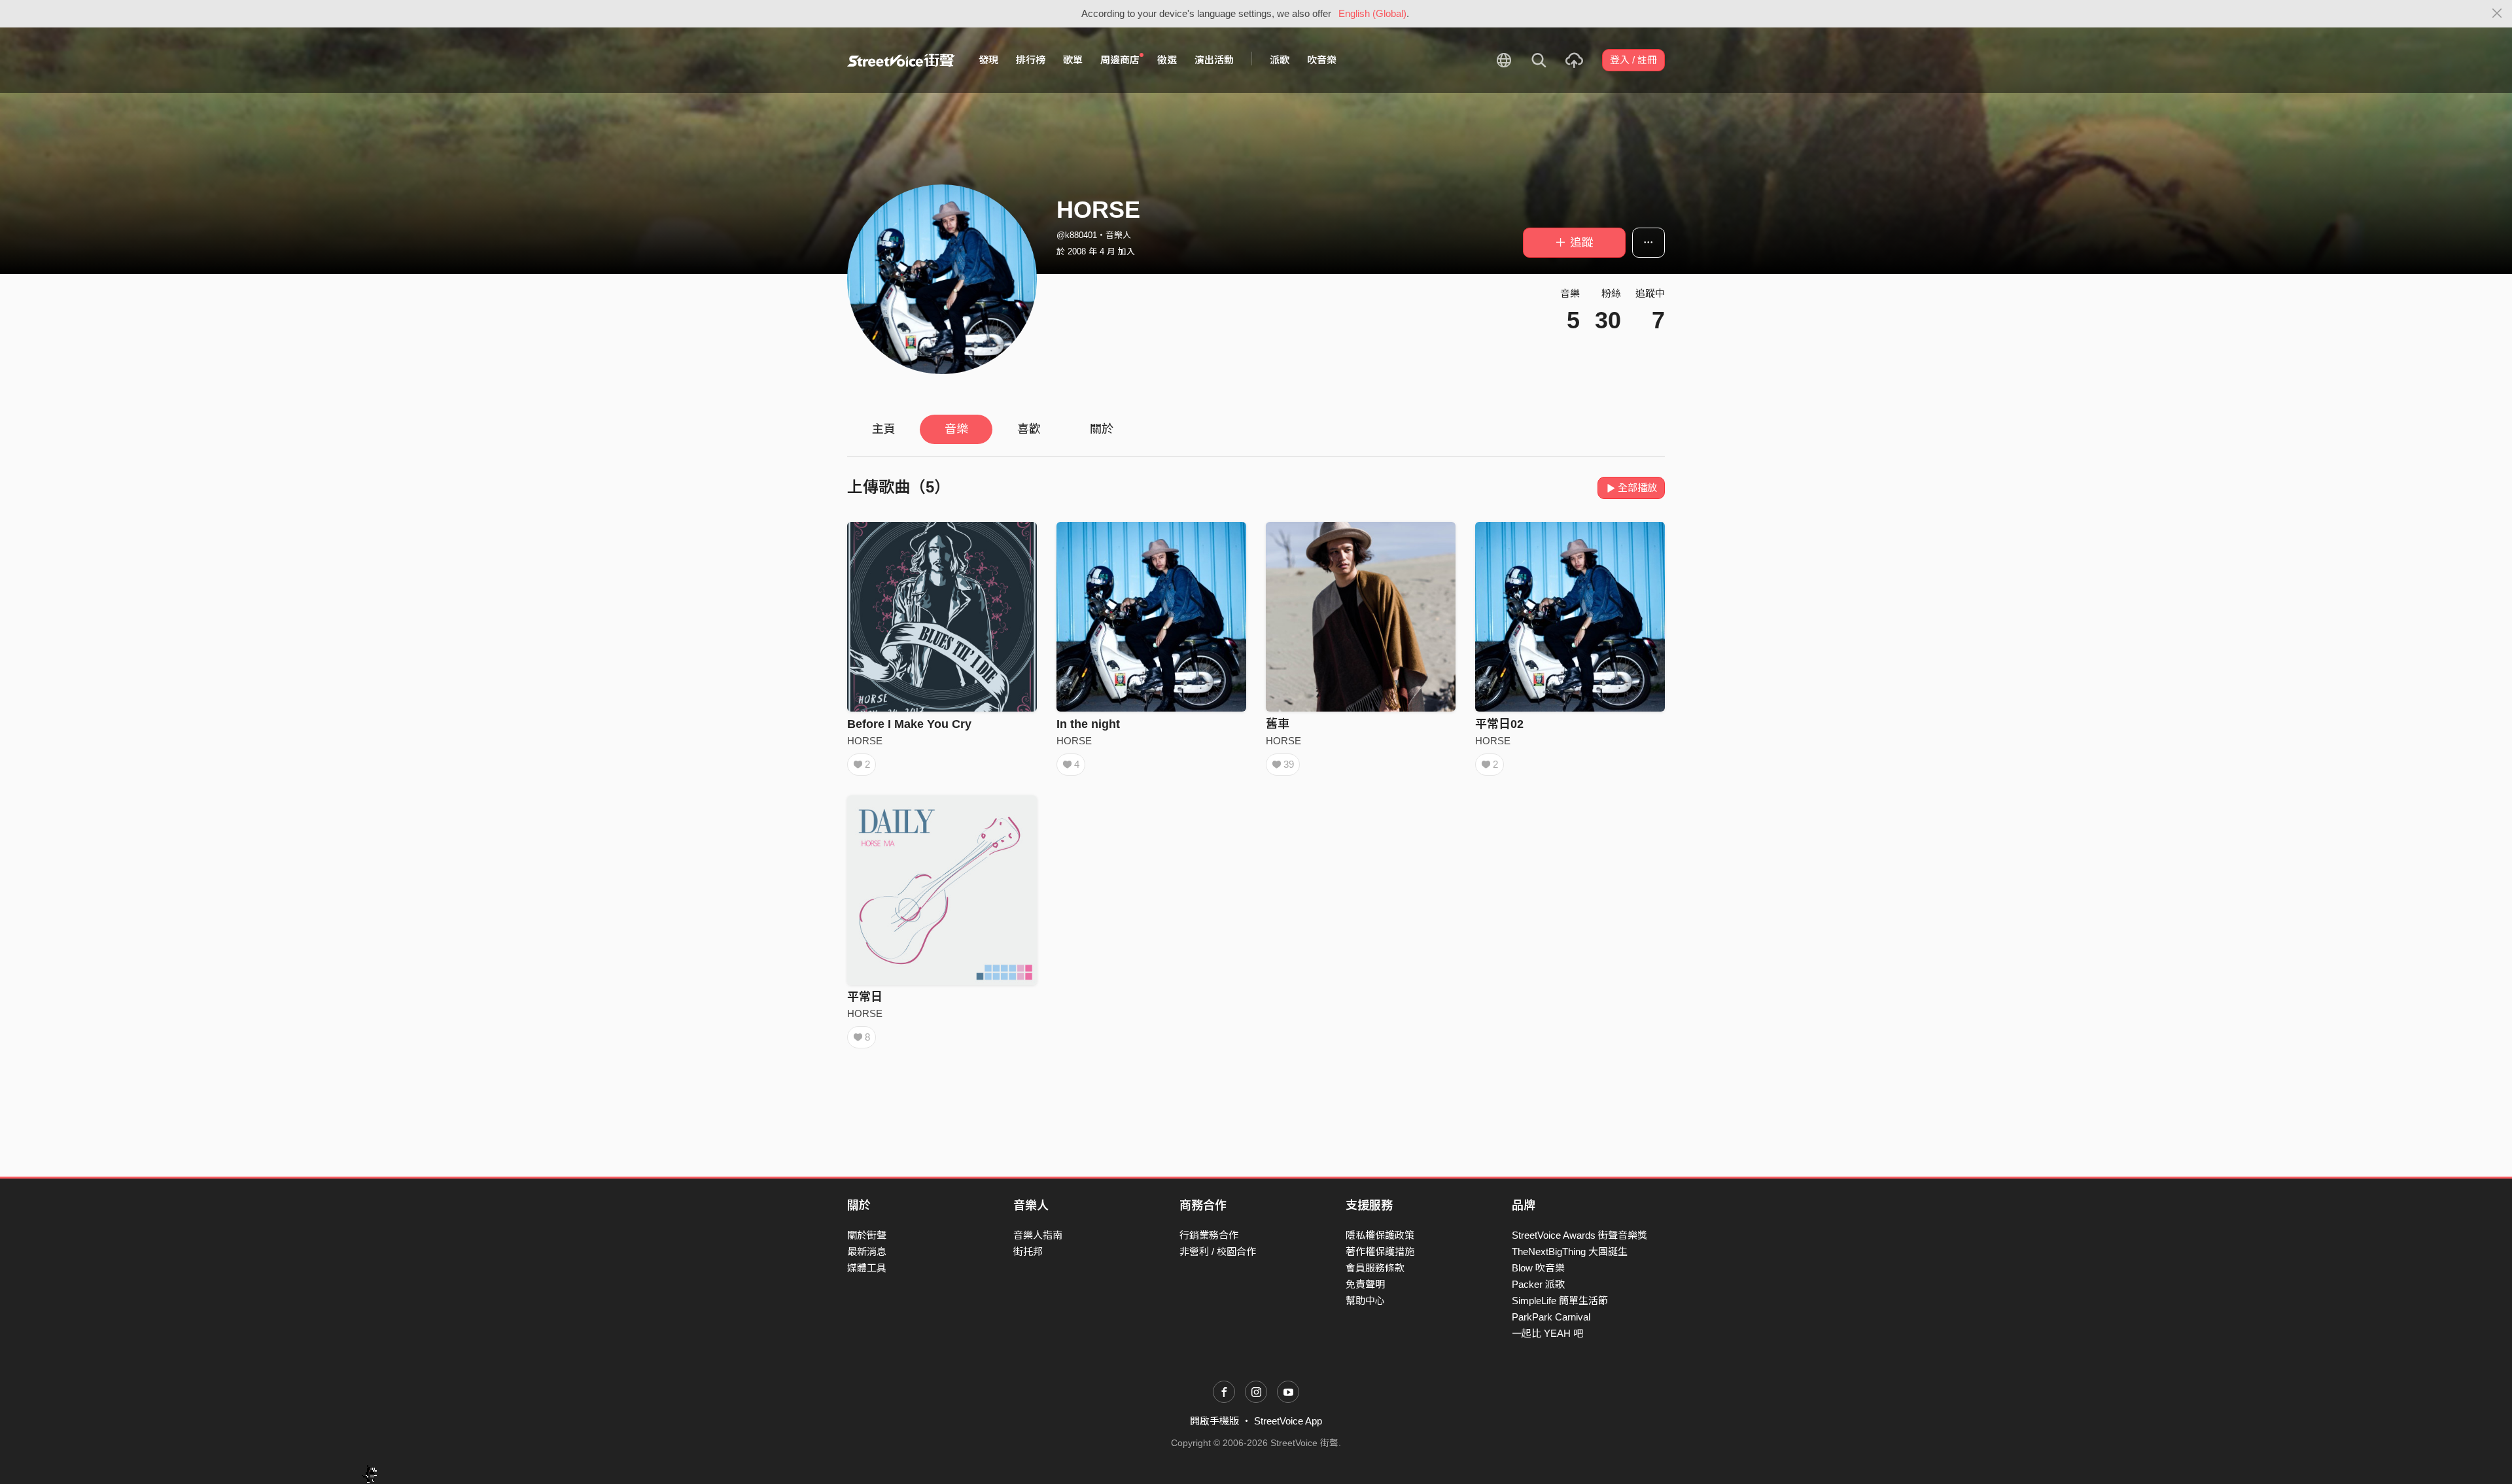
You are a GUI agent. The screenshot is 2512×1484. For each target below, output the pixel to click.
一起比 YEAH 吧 (1547, 1333)
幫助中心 (1365, 1301)
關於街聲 (867, 1235)
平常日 (865, 997)
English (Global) (1372, 13)
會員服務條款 (1375, 1268)
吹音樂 (1322, 60)
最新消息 (867, 1251)
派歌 (1280, 60)
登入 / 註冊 (1633, 60)
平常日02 (1499, 724)
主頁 (884, 429)
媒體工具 (867, 1268)
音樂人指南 (1038, 1235)
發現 (988, 60)
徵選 (1167, 60)
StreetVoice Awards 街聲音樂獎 (1579, 1235)
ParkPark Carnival (1551, 1317)
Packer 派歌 (1538, 1284)
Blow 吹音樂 (1538, 1268)
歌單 (1073, 60)
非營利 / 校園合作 (1218, 1251)
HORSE (865, 741)
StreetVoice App (1288, 1421)
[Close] (2497, 14)
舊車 (1278, 724)
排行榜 (1031, 60)
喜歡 (1029, 429)
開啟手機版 (1214, 1421)
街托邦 (1028, 1251)
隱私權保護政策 (1380, 1235)
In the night (1088, 724)
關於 (1102, 429)
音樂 (956, 429)
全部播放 (1637, 488)
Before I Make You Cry (909, 724)
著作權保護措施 (1380, 1251)
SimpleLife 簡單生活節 (1560, 1301)
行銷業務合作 (1209, 1235)
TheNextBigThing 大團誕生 (1570, 1251)
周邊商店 (1120, 60)
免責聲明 (1365, 1284)
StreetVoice (901, 60)
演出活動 (1214, 60)
